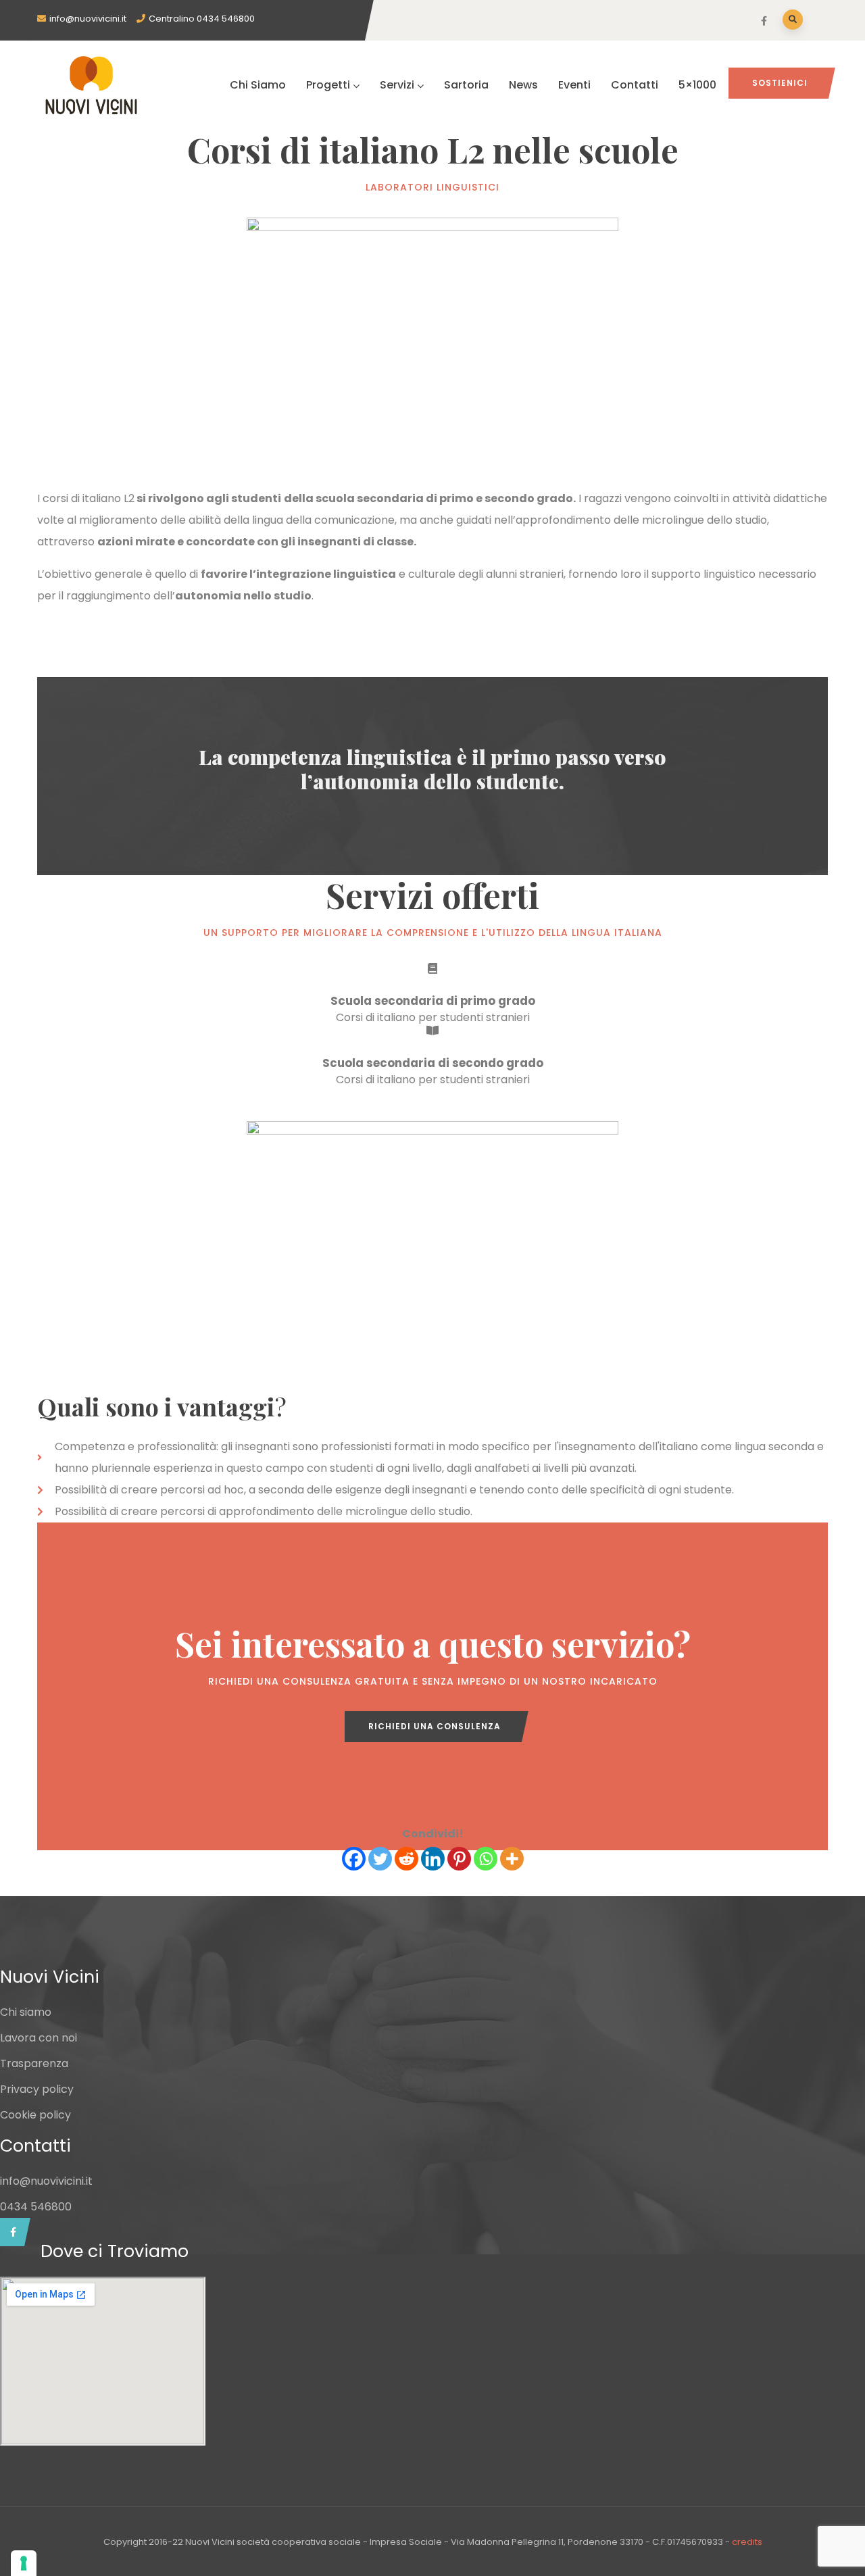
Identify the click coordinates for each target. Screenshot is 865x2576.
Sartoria (466, 85)
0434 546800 (36, 2207)
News (523, 85)
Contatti (635, 85)
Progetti (328, 85)
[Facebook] (354, 1859)
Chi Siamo (258, 85)
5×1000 (697, 85)
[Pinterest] (459, 1859)
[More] (512, 1859)
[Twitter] (380, 1859)
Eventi (574, 85)
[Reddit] (406, 1859)
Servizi (397, 85)
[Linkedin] (433, 1859)
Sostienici (780, 83)
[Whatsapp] (486, 1859)
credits (747, 2542)
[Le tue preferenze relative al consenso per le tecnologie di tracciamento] (24, 2563)
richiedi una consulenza (435, 1726)
